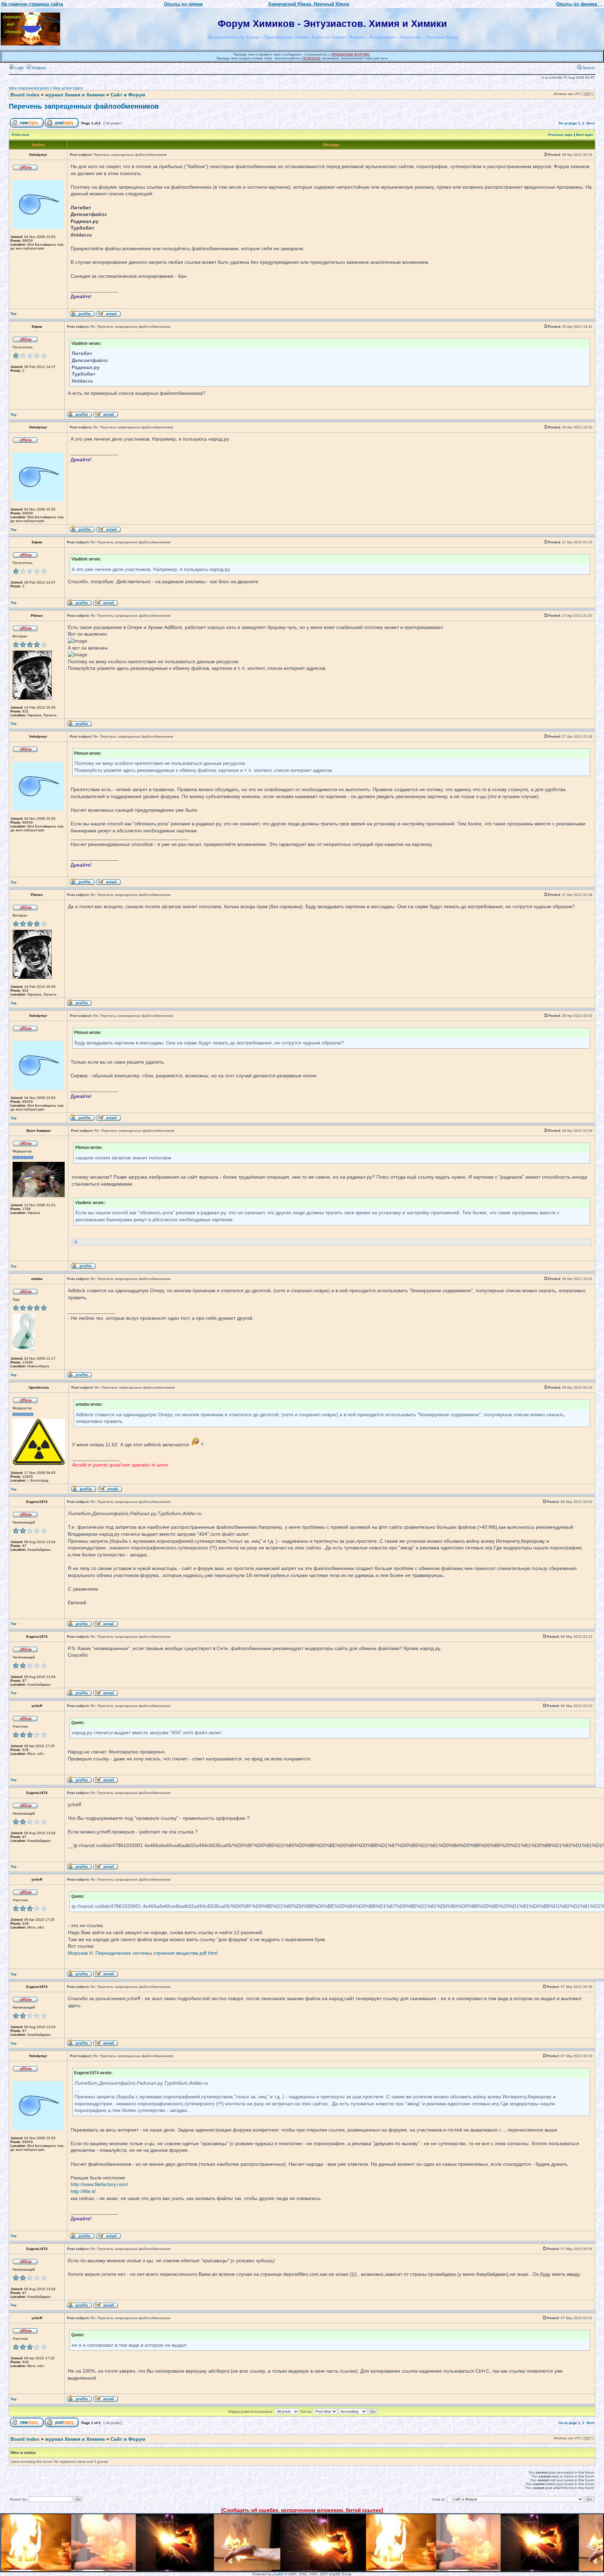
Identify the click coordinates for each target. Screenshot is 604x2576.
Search (588, 68)
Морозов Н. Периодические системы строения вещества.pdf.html (143, 1953)
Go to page (568, 123)
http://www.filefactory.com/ (99, 2184)
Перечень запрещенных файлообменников (84, 106)
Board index (25, 95)
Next (590, 123)
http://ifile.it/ (83, 2191)
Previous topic (560, 135)
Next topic (585, 135)
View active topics (68, 88)
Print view (20, 135)
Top (13, 314)
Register (39, 68)
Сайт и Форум (128, 95)
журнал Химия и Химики (75, 95)
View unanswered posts (29, 88)
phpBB (278, 2574)
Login (19, 68)
